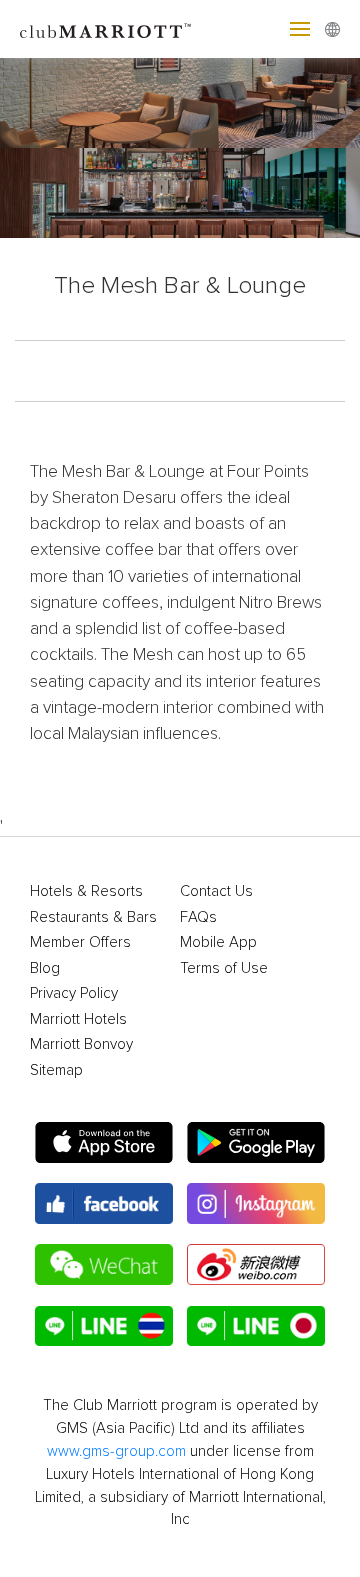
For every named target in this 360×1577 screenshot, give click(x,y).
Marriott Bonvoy (81, 1044)
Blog (45, 968)
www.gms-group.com (116, 1451)
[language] (332, 29)
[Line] (104, 1326)
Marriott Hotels (78, 1019)
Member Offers (80, 942)
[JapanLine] (256, 1326)
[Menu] (300, 29)
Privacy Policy (74, 993)
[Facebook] (104, 1203)
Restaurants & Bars (93, 917)
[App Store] (104, 1142)
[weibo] (256, 1264)
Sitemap (56, 1070)
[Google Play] (256, 1142)
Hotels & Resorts (86, 891)
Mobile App (218, 942)
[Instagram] (256, 1203)
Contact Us (216, 891)
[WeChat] (104, 1264)
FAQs (198, 917)
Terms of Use (224, 968)
